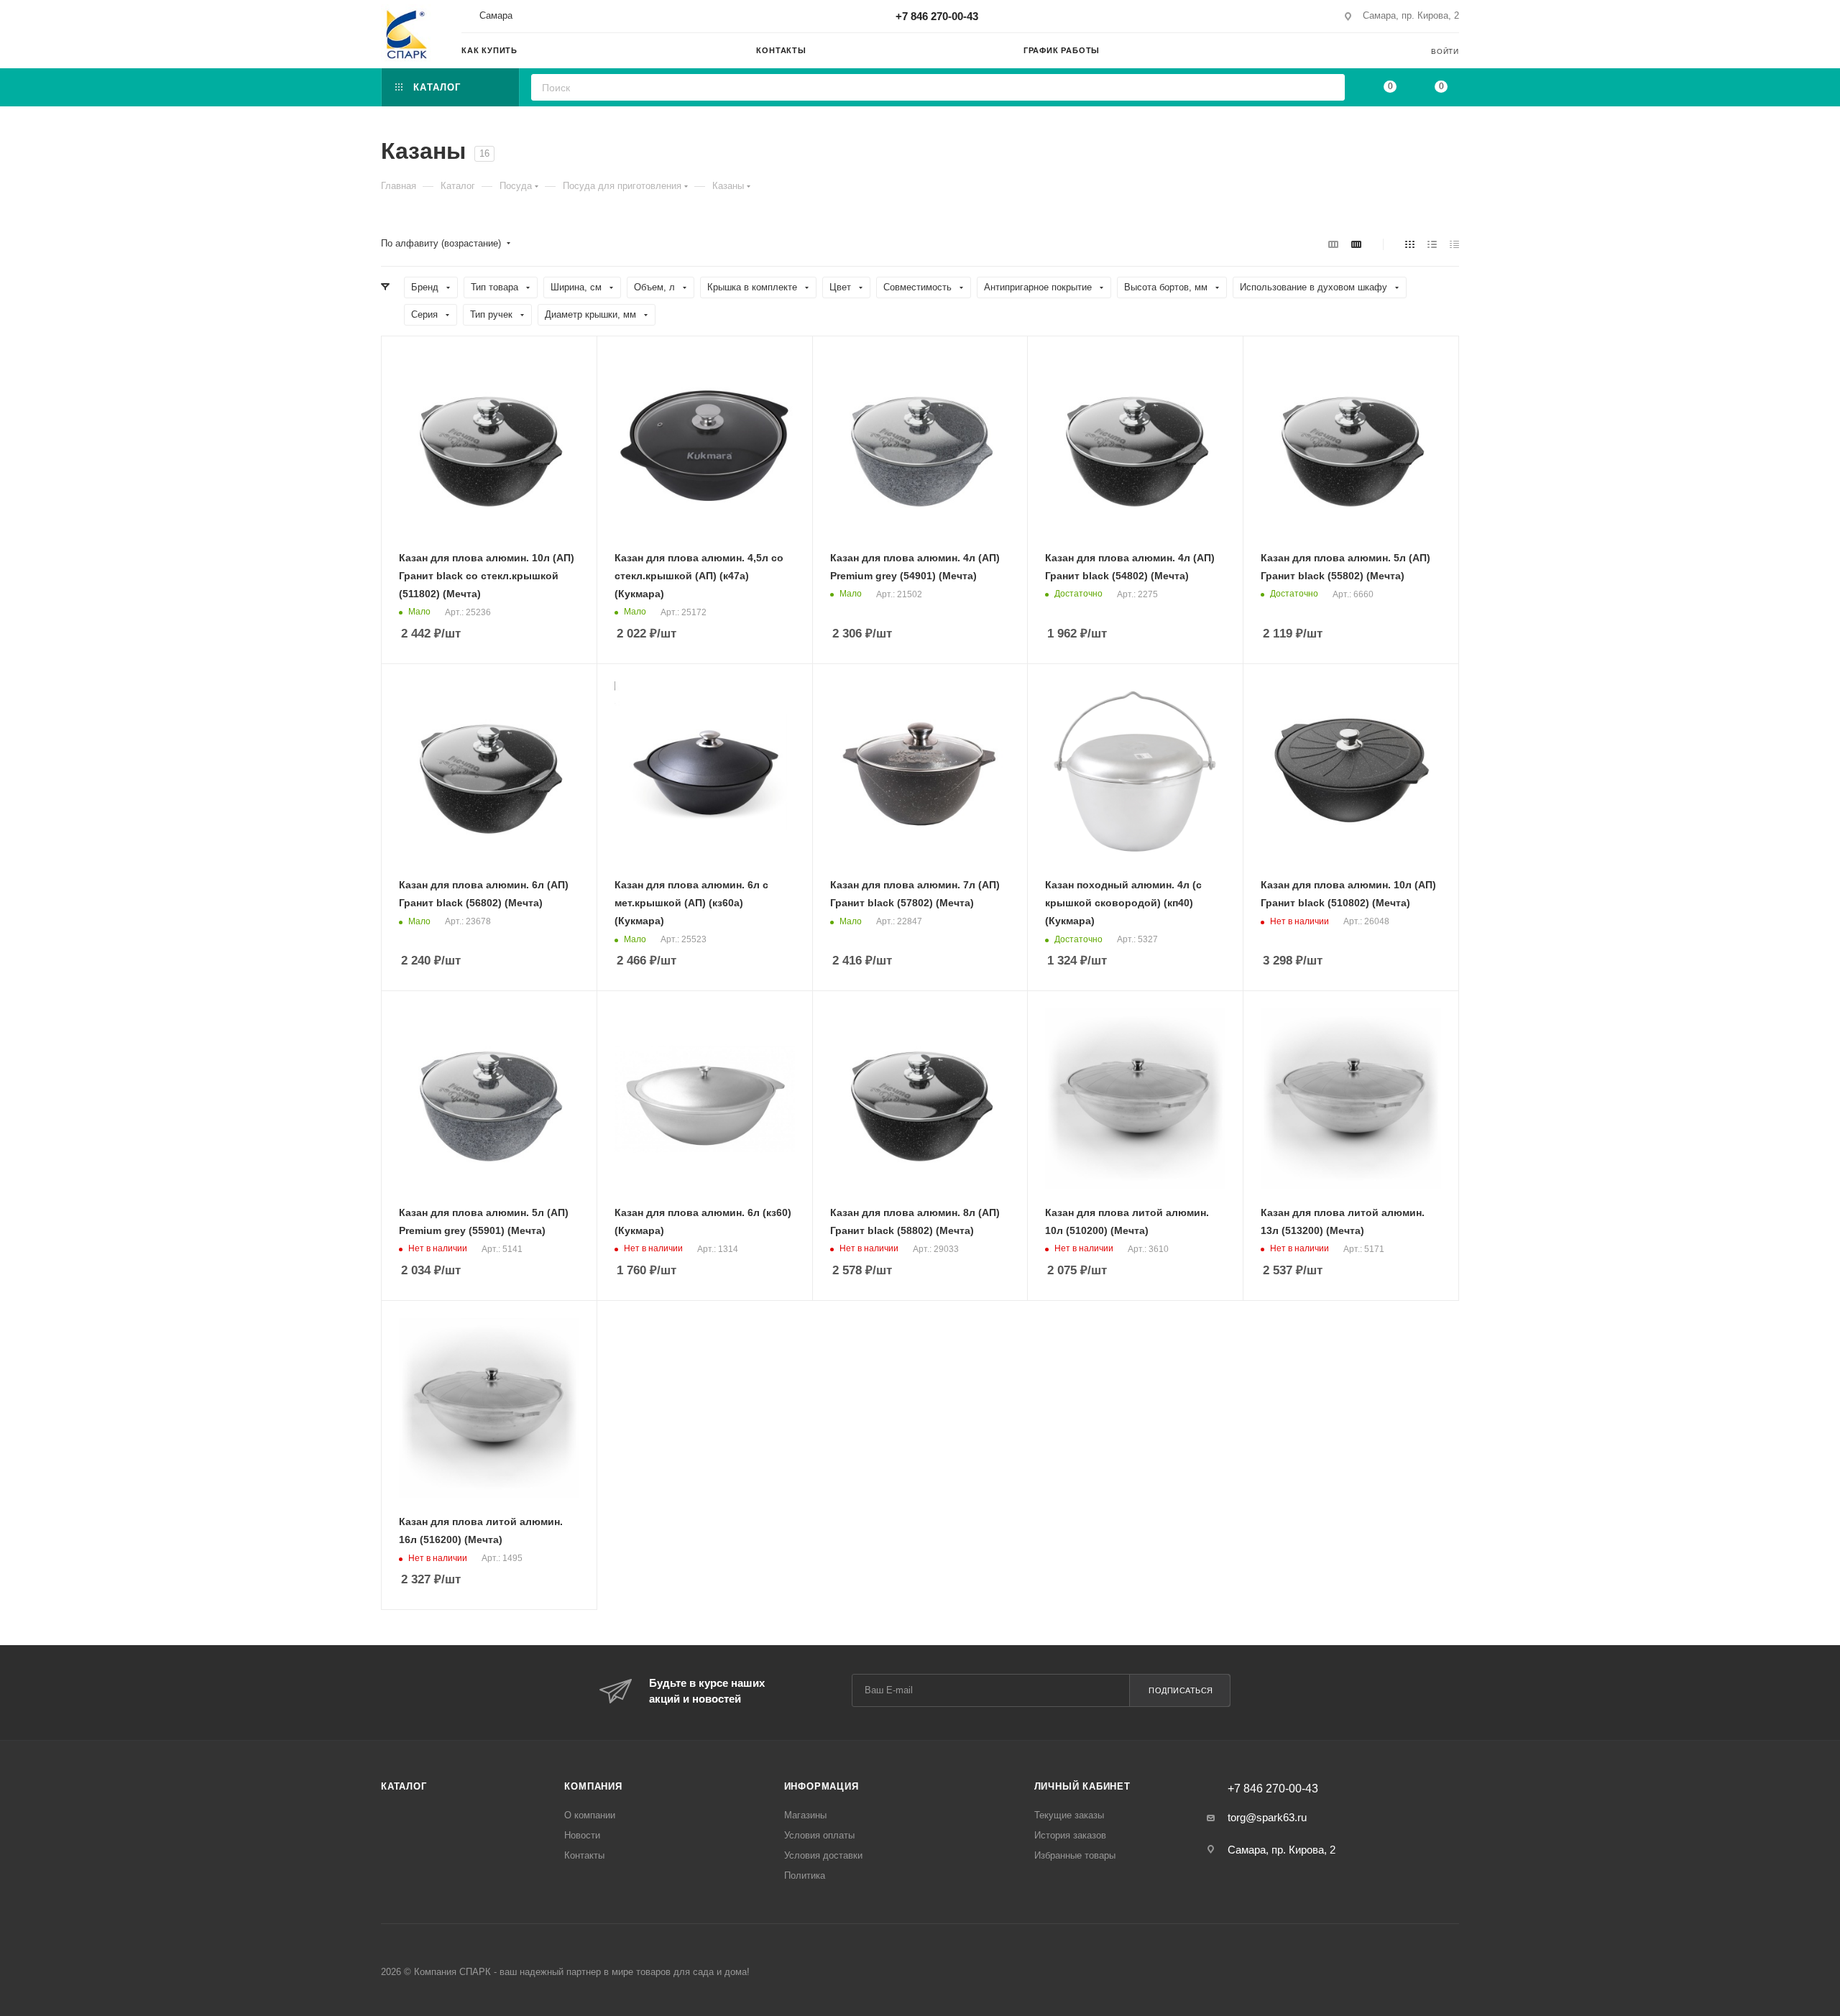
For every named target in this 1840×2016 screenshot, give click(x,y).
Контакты (584, 1855)
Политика (805, 1875)
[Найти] (1329, 87)
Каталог (404, 1786)
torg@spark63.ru (1267, 1817)
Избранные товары (1075, 1855)
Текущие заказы (1069, 1815)
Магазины (805, 1815)
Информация (822, 1786)
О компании (590, 1815)
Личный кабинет (1082, 1786)
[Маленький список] (1333, 244)
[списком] (1432, 244)
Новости (582, 1835)
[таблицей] (1454, 244)
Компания (593, 1786)
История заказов (1070, 1835)
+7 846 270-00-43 (937, 16)
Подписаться (1181, 1690)
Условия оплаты (819, 1835)
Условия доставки (823, 1855)
